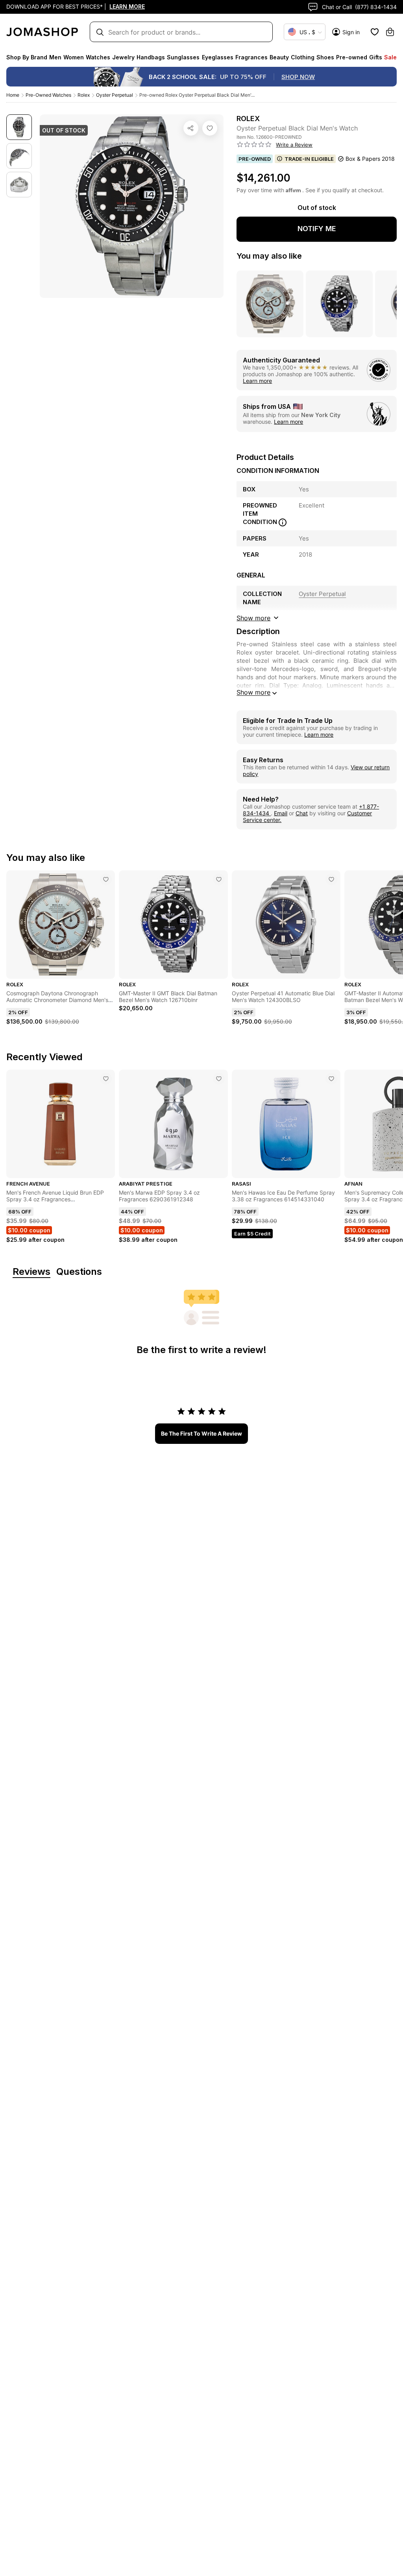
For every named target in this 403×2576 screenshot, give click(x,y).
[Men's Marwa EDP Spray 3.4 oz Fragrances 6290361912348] (219, 1079)
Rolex (84, 95)
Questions (79, 1272)
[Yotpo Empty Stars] (254, 145)
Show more (253, 692)
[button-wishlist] (375, 32)
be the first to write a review (201, 1433)
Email (281, 813)
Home (13, 95)
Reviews (31, 1272)
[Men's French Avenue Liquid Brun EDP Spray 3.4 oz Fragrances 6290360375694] (106, 1079)
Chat (302, 813)
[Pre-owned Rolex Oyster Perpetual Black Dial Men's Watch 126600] (210, 128)
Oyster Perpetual (115, 95)
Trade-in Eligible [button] (309, 159)
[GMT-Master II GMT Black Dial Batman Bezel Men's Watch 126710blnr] (219, 879)
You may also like (269, 256)
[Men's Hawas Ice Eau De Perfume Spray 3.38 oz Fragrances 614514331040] (331, 1079)
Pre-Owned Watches (48, 95)
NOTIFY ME (317, 229)
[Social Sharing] (191, 128)
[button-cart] (390, 32)
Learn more (257, 381)
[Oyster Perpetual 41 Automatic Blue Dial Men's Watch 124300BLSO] (331, 879)
